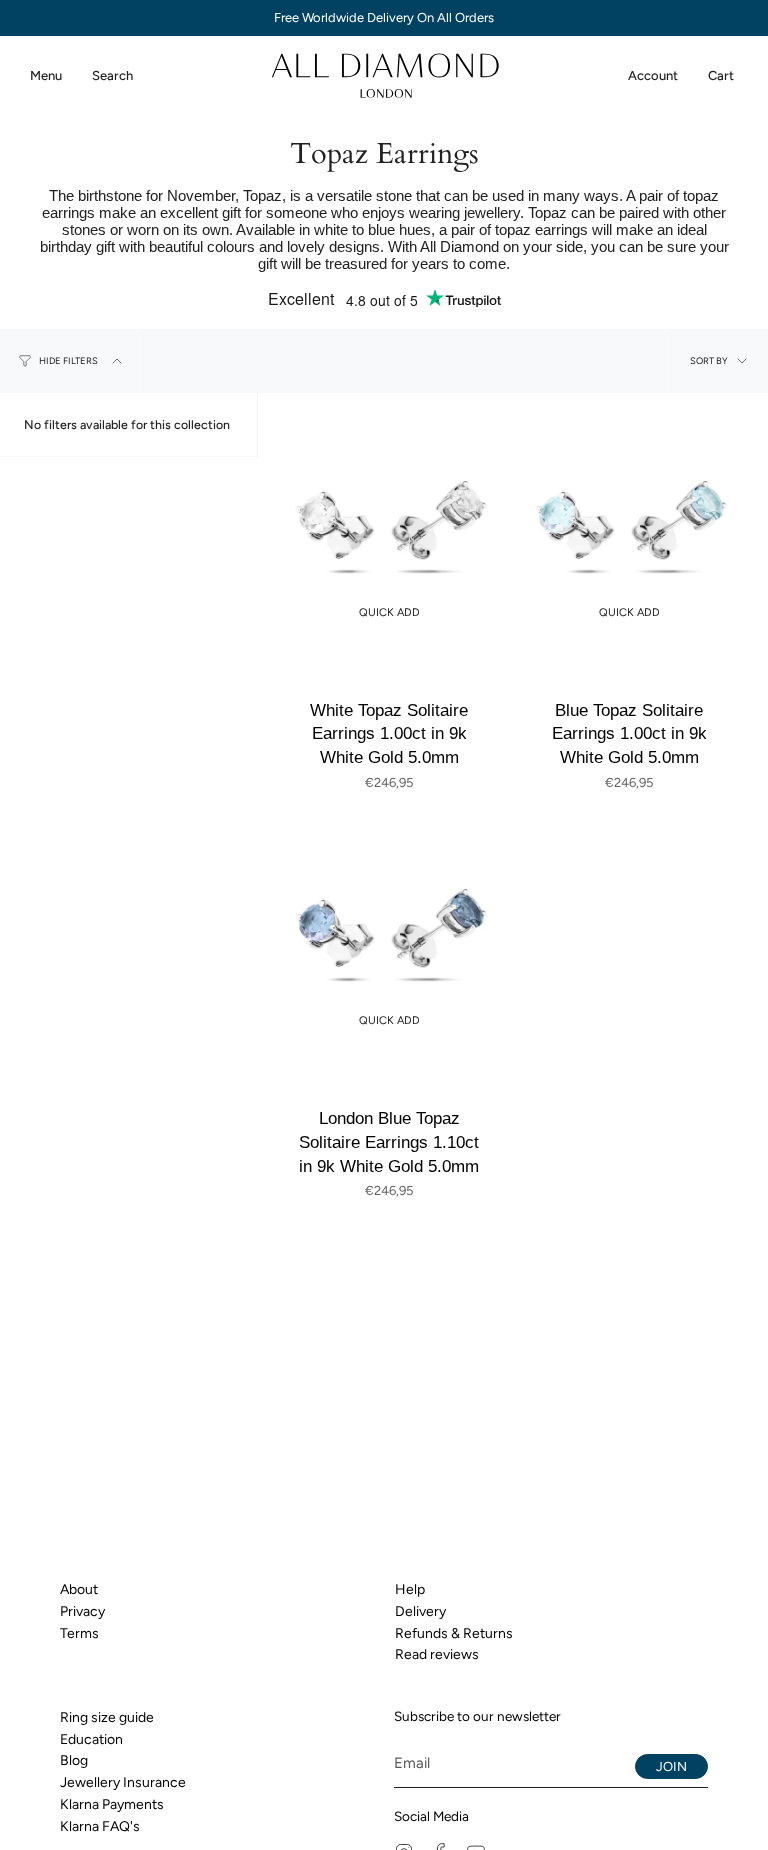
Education (91, 1739)
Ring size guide (107, 1717)
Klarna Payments (112, 1804)
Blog (74, 1760)
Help (410, 1589)
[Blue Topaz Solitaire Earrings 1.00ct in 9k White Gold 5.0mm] (629, 524)
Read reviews (437, 1654)
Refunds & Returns (454, 1633)
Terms (79, 1633)
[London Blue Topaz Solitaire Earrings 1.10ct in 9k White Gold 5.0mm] (389, 932)
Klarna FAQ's (100, 1826)
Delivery (420, 1611)
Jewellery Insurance (123, 1782)
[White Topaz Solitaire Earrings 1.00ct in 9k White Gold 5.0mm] (389, 524)
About (79, 1589)
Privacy (82, 1611)
